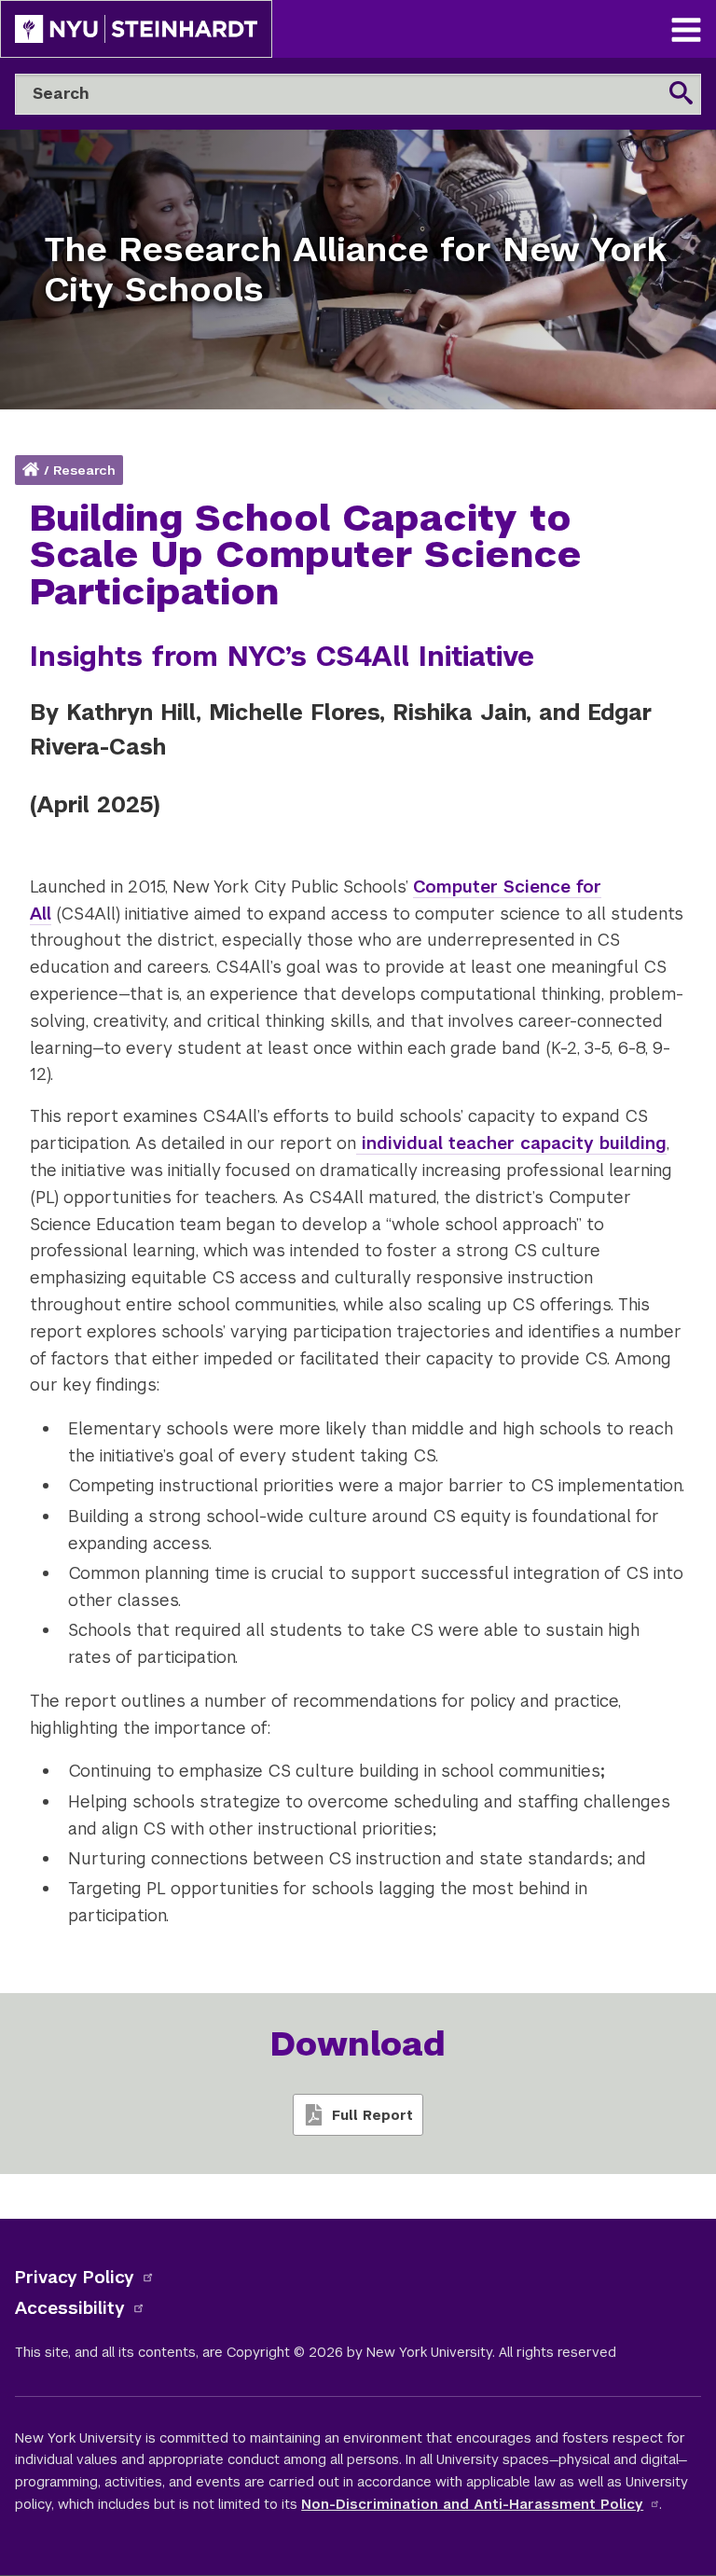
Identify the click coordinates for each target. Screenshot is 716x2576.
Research (84, 471)
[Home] (33, 471)
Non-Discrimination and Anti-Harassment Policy (472, 2504)
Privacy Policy (75, 2277)
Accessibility (70, 2308)
